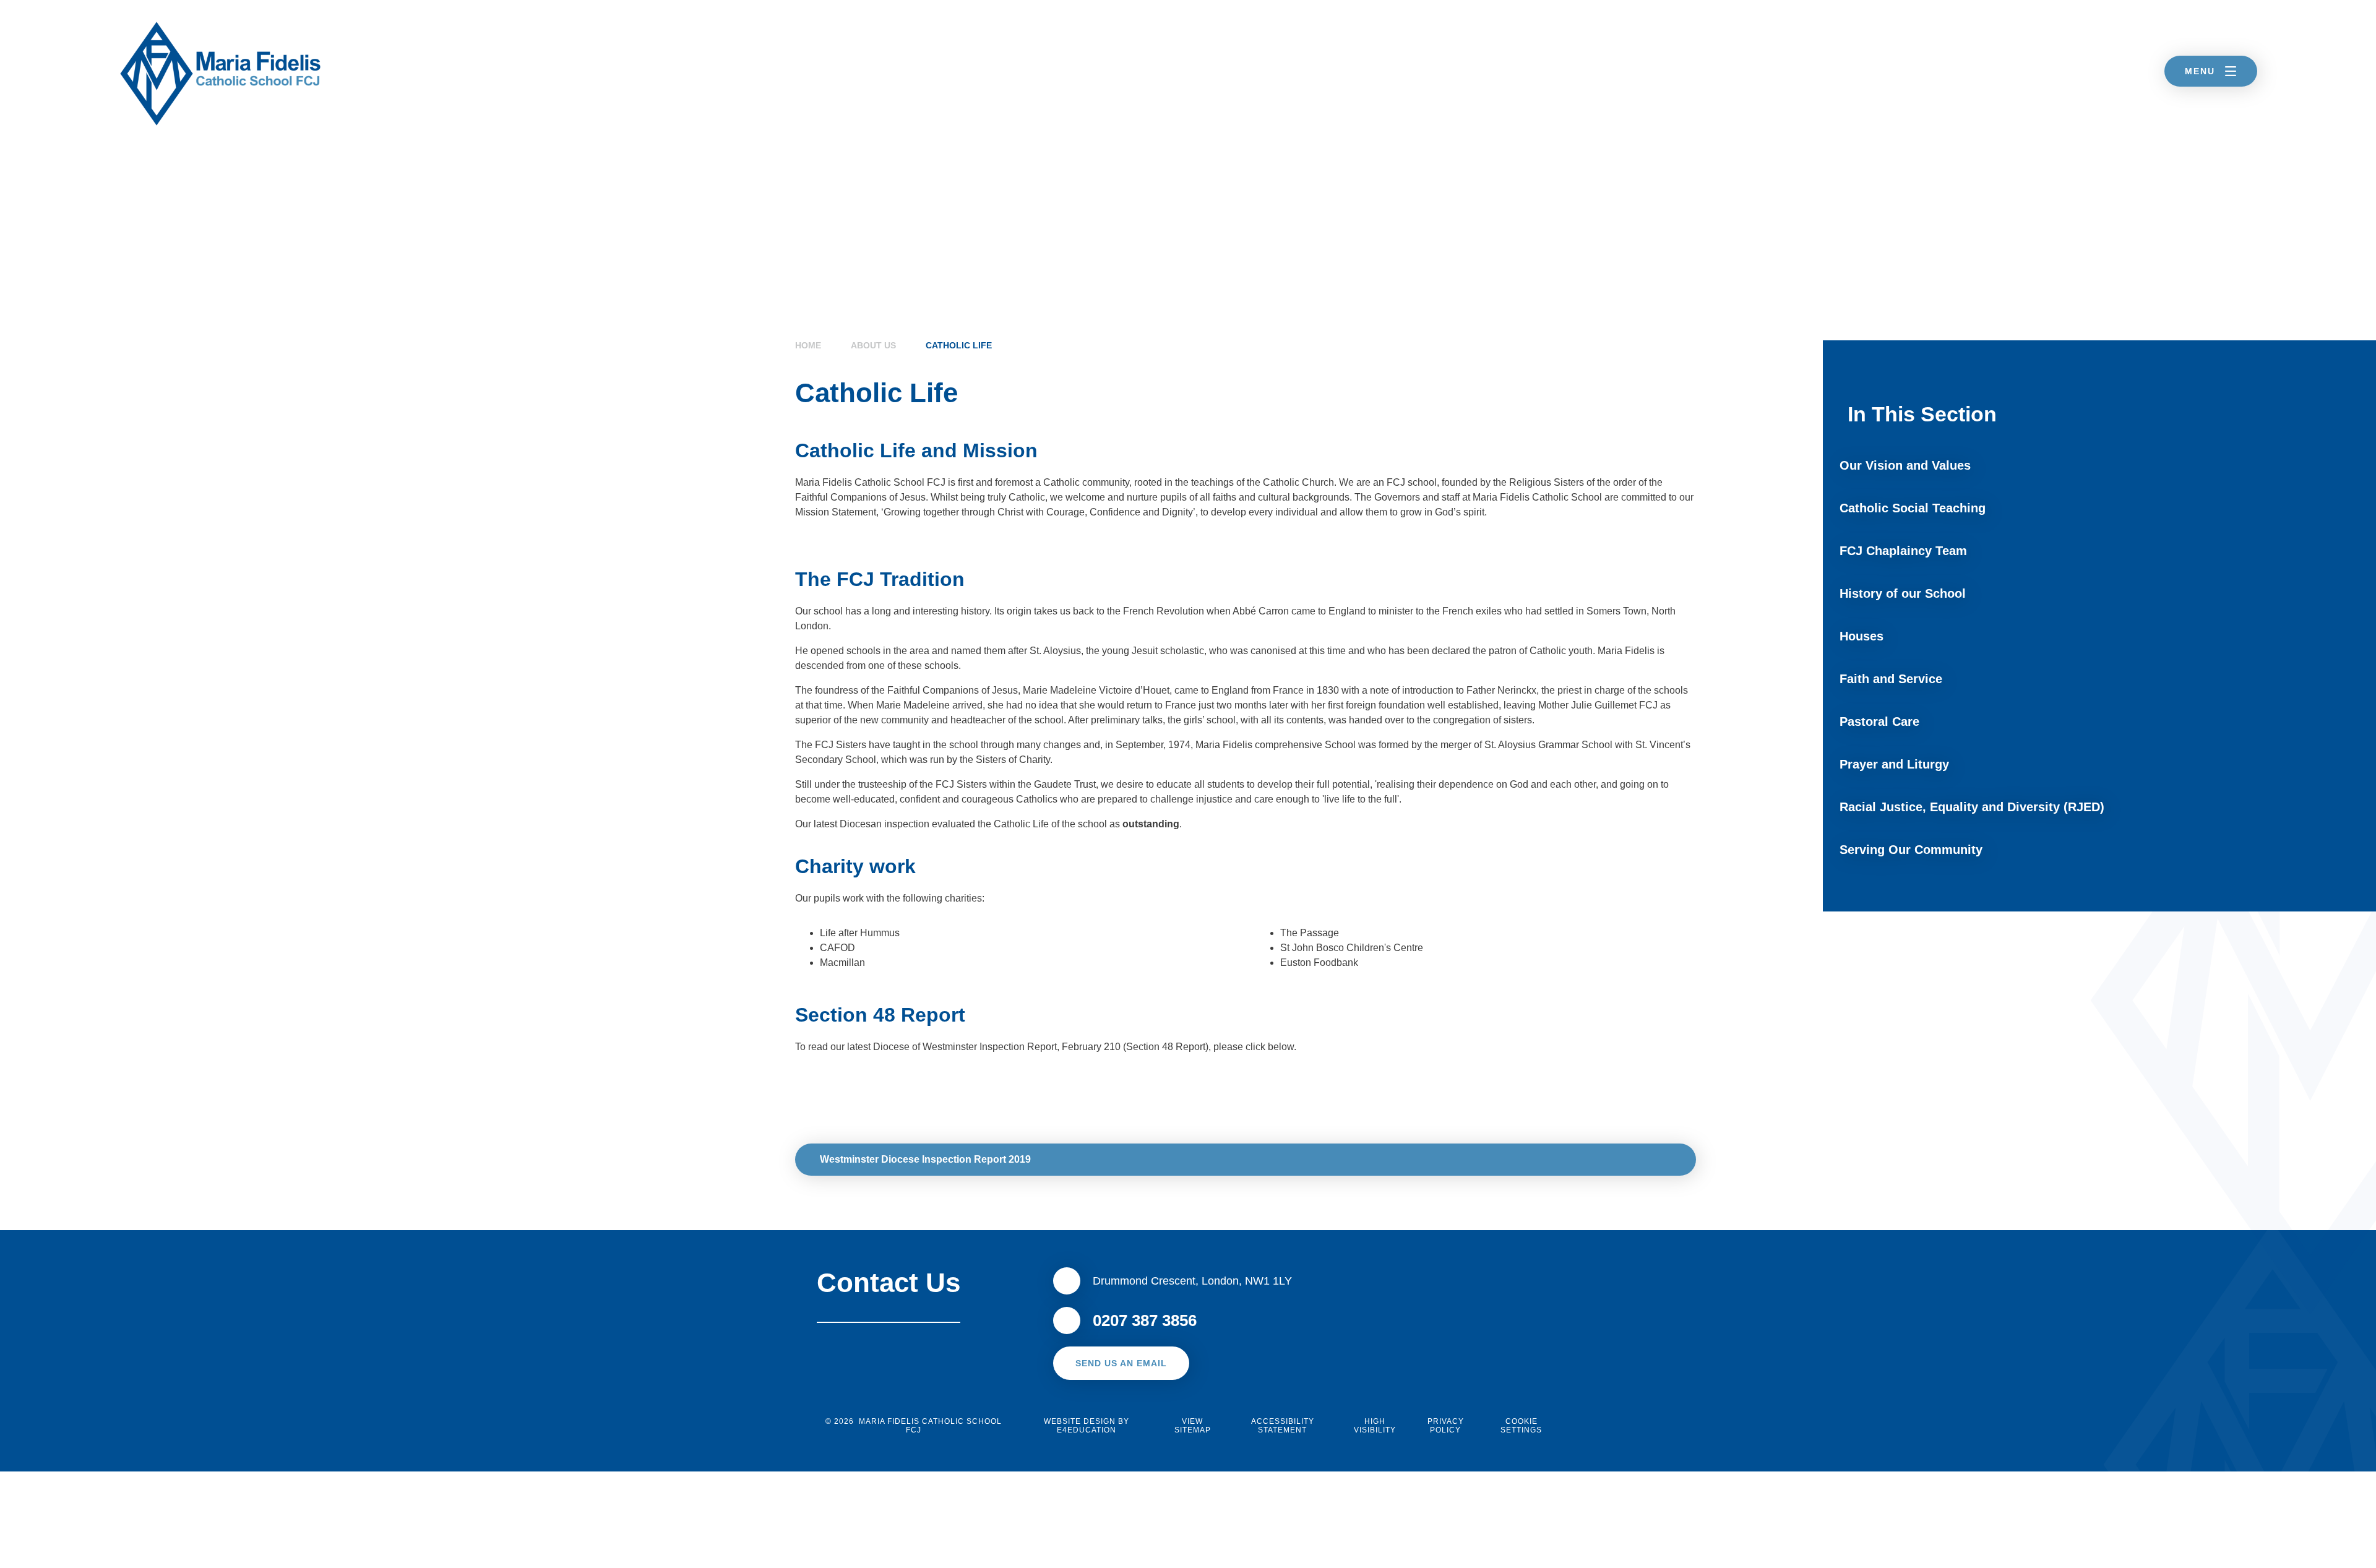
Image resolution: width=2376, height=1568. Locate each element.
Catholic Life (959, 345)
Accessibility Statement (1283, 1426)
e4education (1087, 1430)
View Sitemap (1193, 1426)
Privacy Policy (1446, 1426)
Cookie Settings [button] (1521, 1426)
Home (808, 345)
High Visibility (1375, 1426)
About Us (873, 345)
